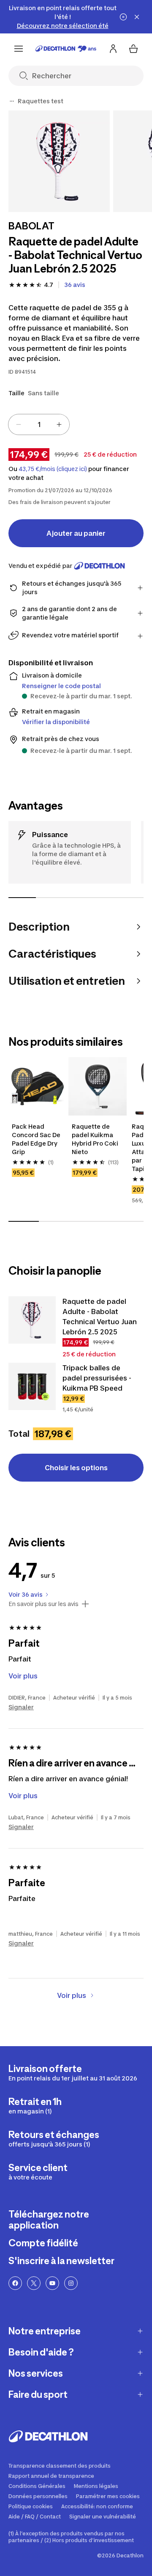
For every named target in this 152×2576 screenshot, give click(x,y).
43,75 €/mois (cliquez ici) (53, 469)
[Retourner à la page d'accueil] (66, 49)
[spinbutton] (39, 424)
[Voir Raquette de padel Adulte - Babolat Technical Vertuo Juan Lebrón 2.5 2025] (32, 1320)
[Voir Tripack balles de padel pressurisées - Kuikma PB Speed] (32, 1386)
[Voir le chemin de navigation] (12, 101)
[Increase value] (59, 424)
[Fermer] (137, 17)
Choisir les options (76, 1468)
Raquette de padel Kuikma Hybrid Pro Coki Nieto (95, 1139)
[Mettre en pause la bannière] (123, 17)
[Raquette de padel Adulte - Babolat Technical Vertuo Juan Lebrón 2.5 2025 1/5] (59, 161)
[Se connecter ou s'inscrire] (113, 49)
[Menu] (19, 49)
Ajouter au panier (76, 533)
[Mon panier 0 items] (133, 49)
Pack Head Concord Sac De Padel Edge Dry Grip (36, 1139)
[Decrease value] (19, 424)
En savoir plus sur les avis (43, 1604)
